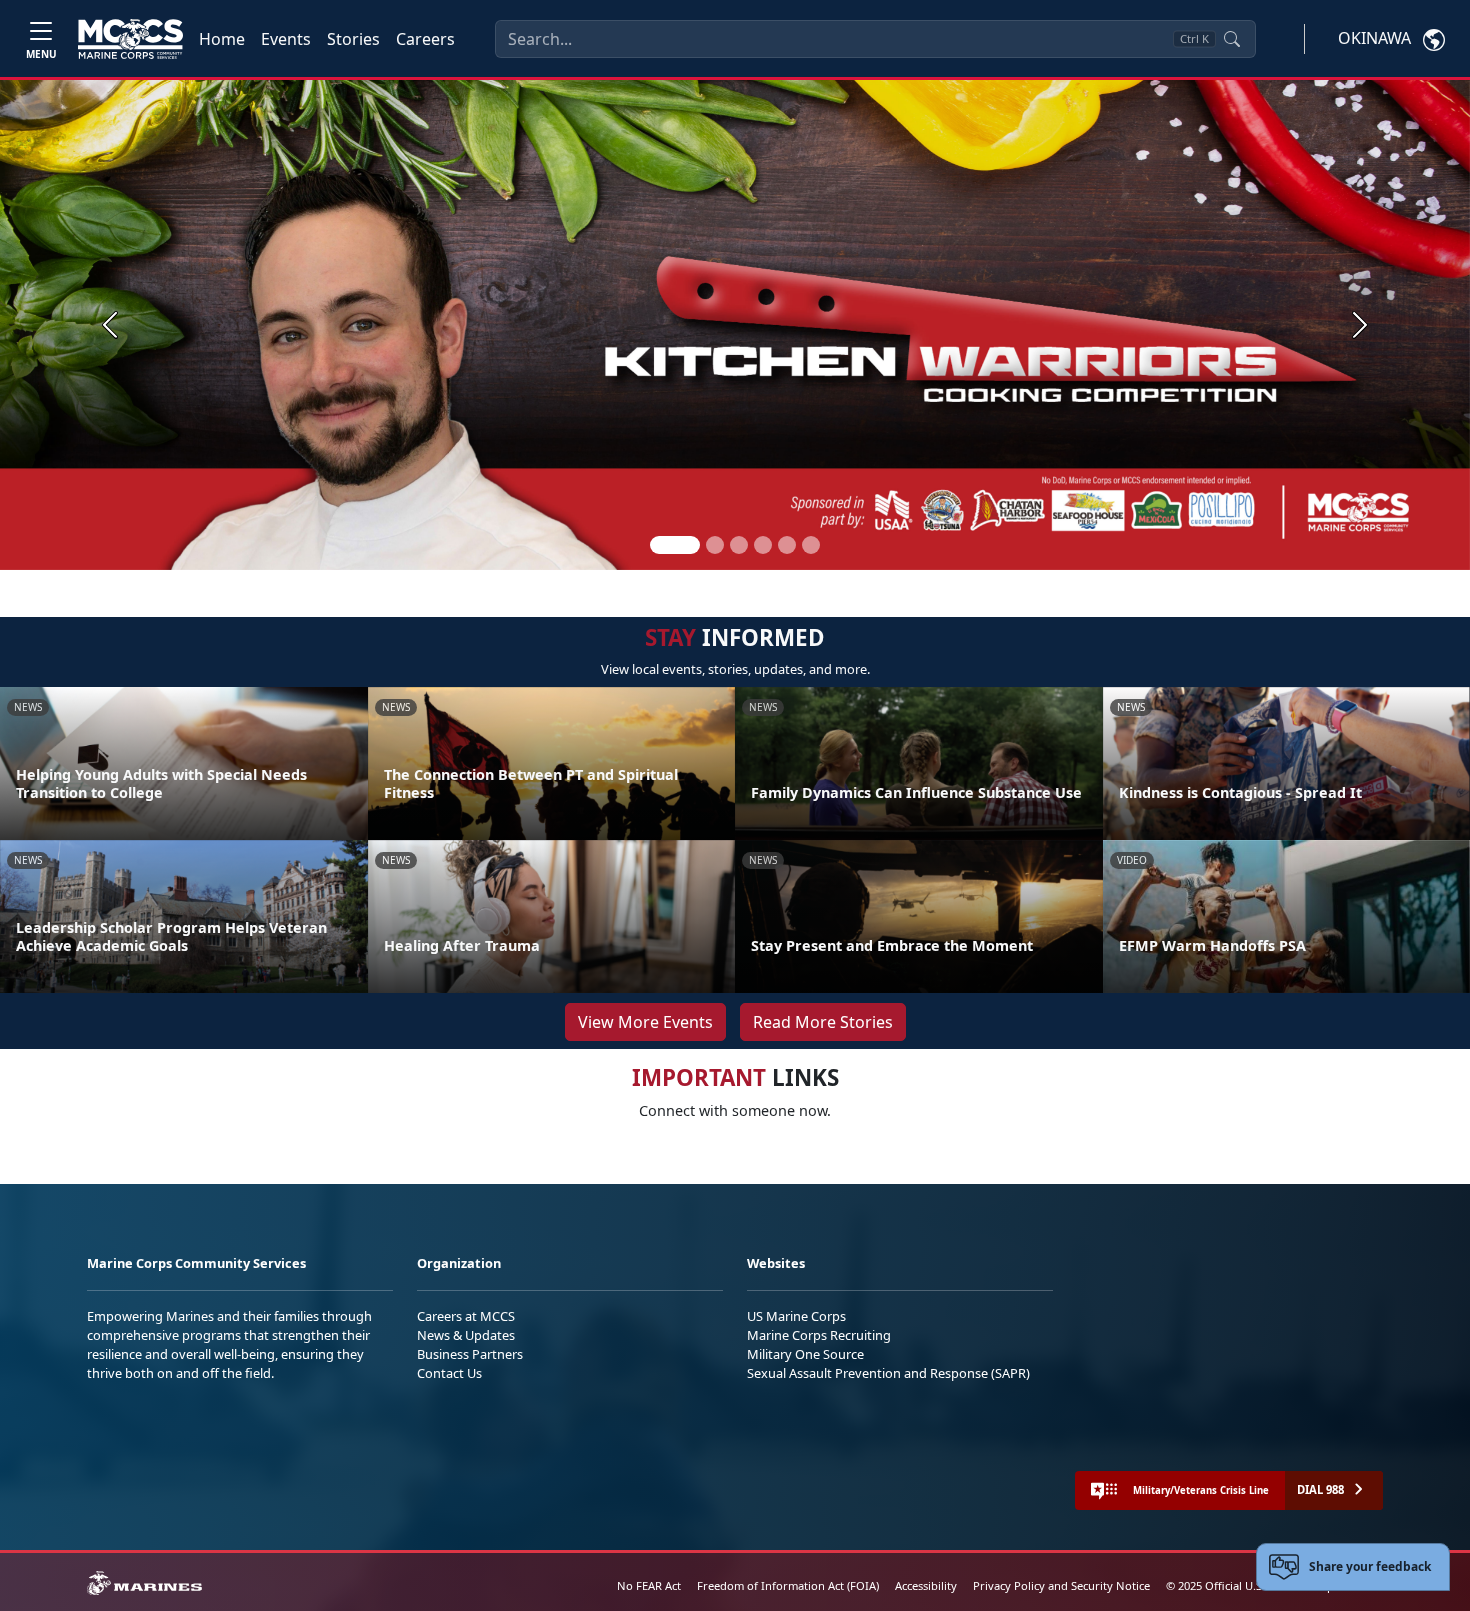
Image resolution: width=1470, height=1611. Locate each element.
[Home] (130, 39)
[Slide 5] (787, 545)
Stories (353, 39)
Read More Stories (823, 1022)
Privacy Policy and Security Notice (1061, 1585)
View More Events (645, 1022)
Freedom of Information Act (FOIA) (788, 1585)
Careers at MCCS (466, 1316)
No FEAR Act (649, 1585)
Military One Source (805, 1354)
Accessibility (926, 1585)
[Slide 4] (763, 545)
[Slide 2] (715, 545)
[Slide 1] (675, 545)
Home (222, 39)
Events (286, 39)
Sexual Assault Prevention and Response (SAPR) (888, 1373)
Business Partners (470, 1354)
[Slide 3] (739, 545)
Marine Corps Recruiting (819, 1335)
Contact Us (449, 1373)
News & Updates (466, 1335)
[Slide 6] (811, 545)
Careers (425, 39)
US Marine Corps (796, 1316)
